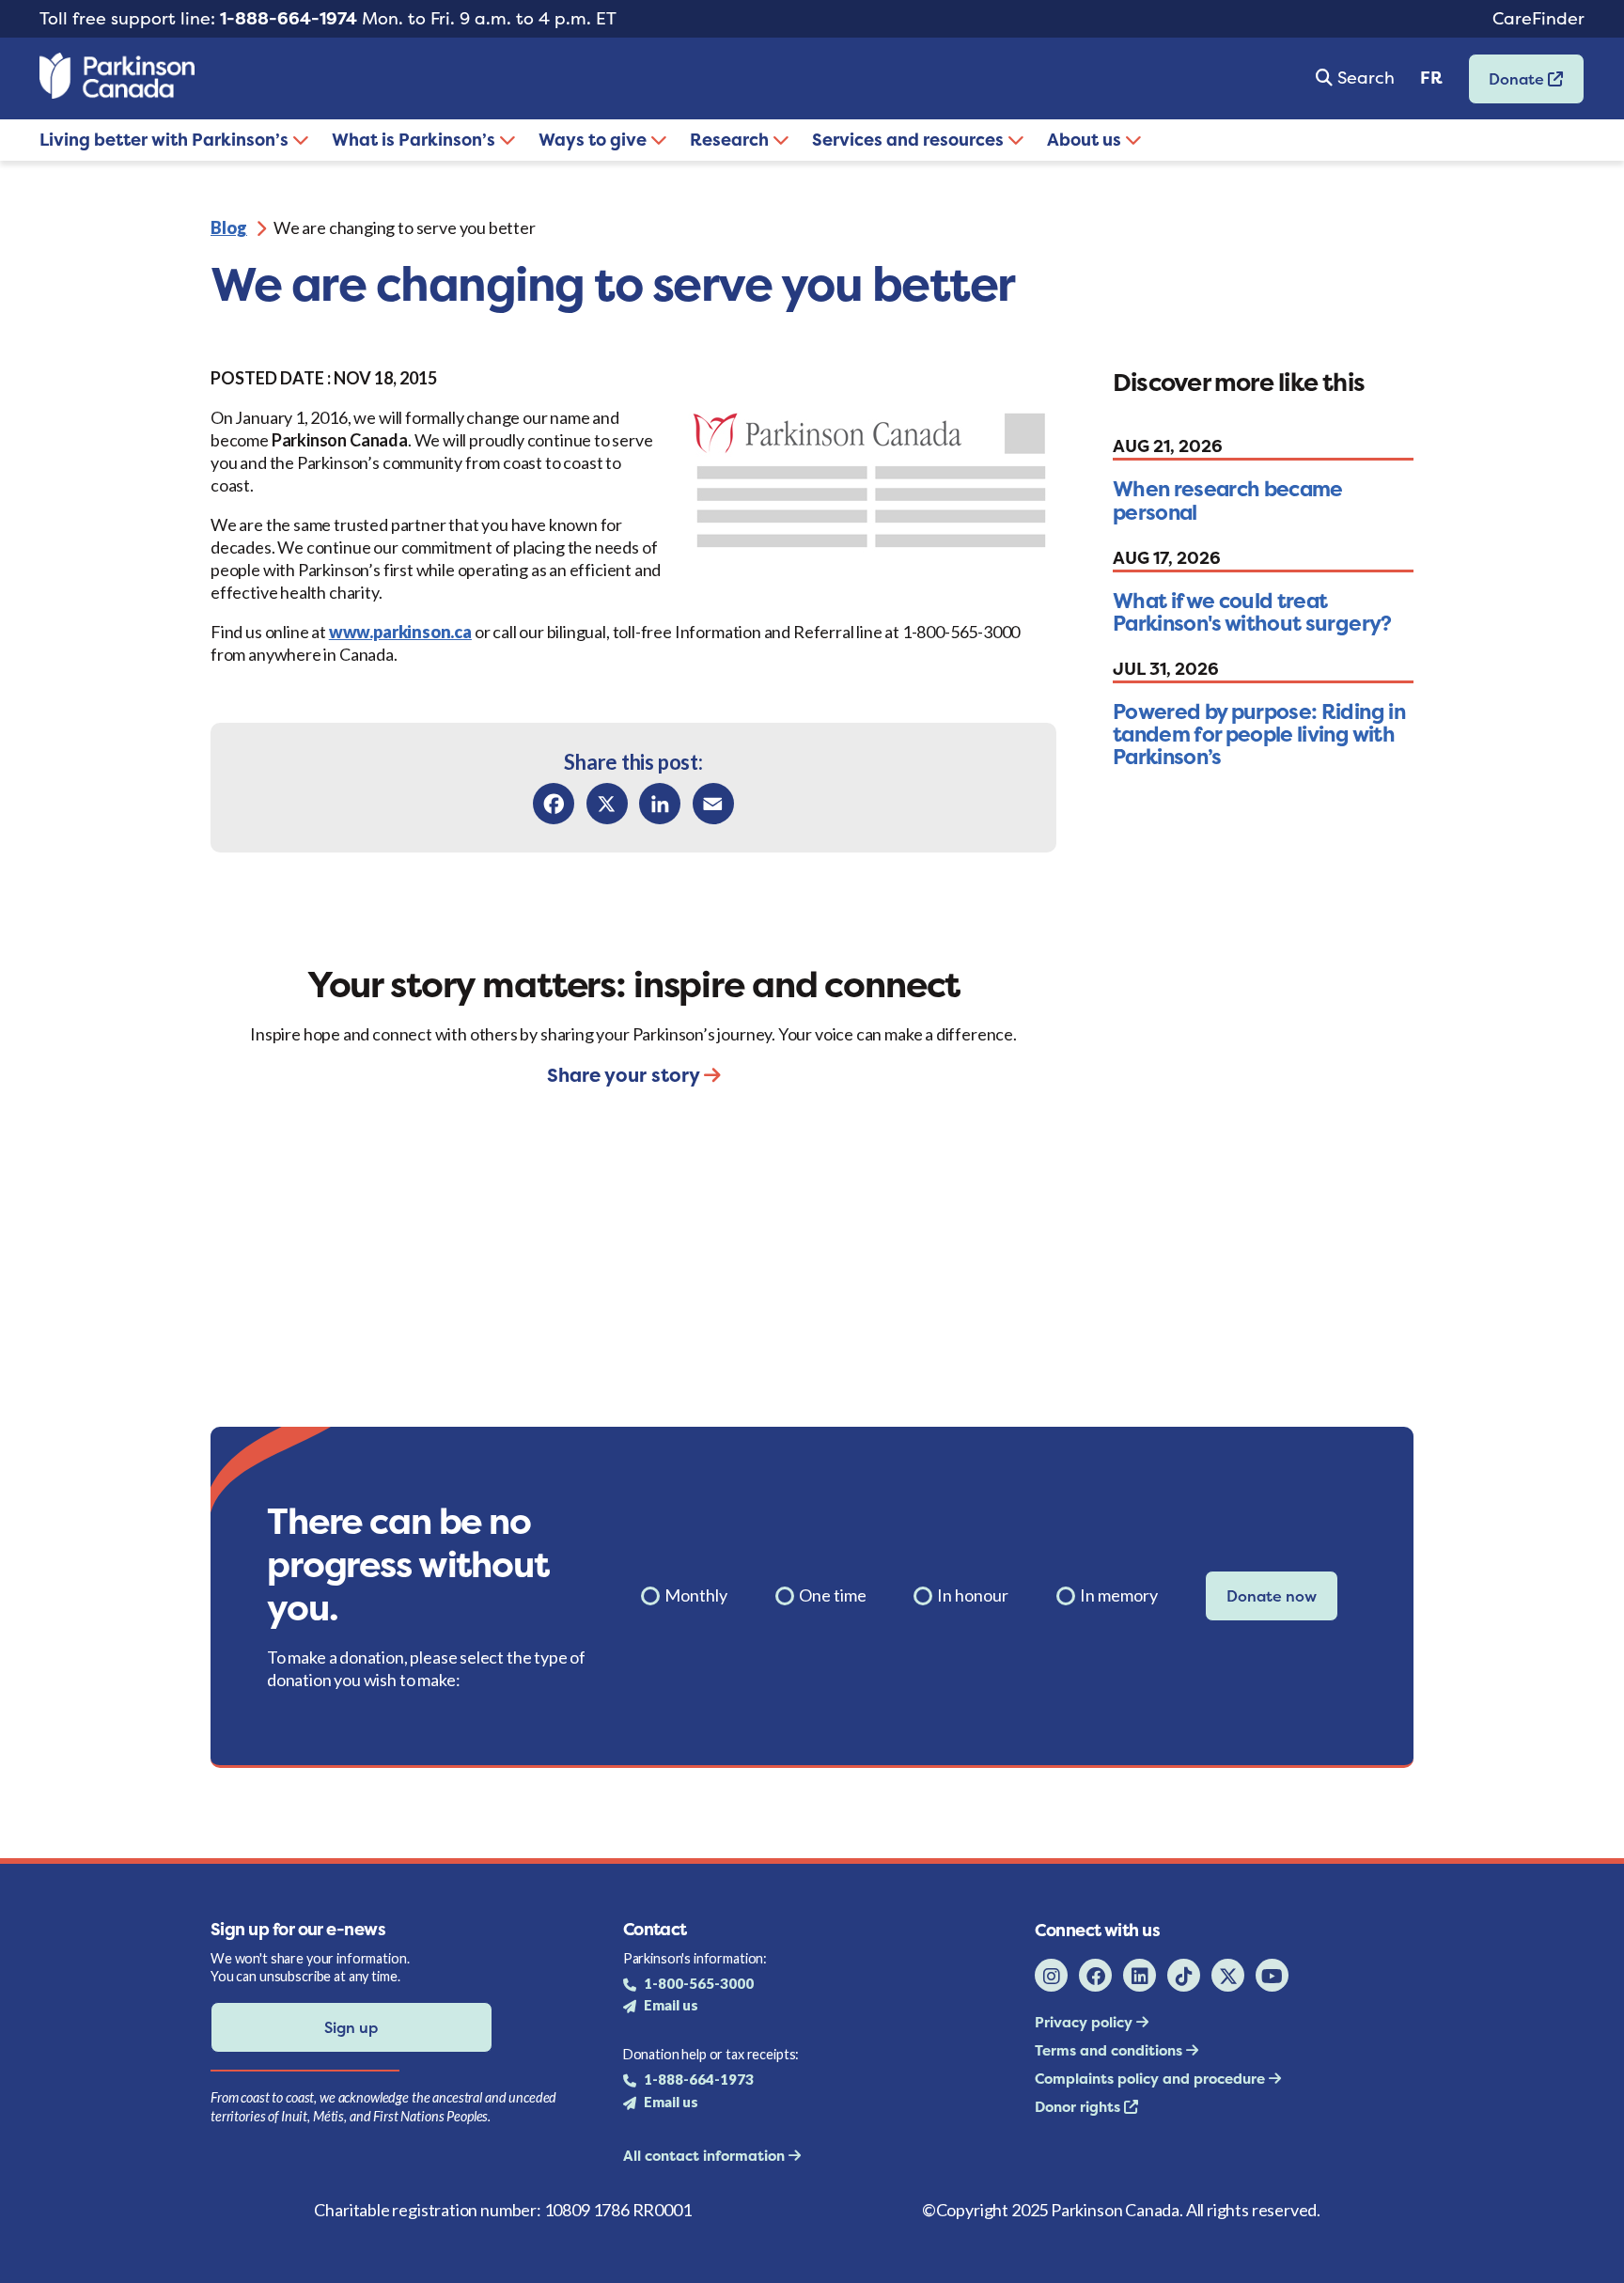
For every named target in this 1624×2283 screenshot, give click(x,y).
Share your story (625, 1075)
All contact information (706, 2156)
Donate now (1272, 1596)
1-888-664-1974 (289, 18)
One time (833, 1595)
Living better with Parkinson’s (166, 140)
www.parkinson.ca (400, 632)
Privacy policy (1085, 2022)
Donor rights (1079, 2107)
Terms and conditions (1110, 2050)
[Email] (713, 804)
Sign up (351, 2027)
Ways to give (594, 140)
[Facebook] (554, 804)
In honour (973, 1595)
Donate (1508, 85)
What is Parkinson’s (415, 140)
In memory (1119, 1595)
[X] (607, 804)
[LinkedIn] (660, 804)
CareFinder (1538, 18)
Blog (229, 227)
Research (731, 140)
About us (1086, 140)
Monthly (696, 1595)
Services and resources (910, 140)
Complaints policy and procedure (1152, 2079)
